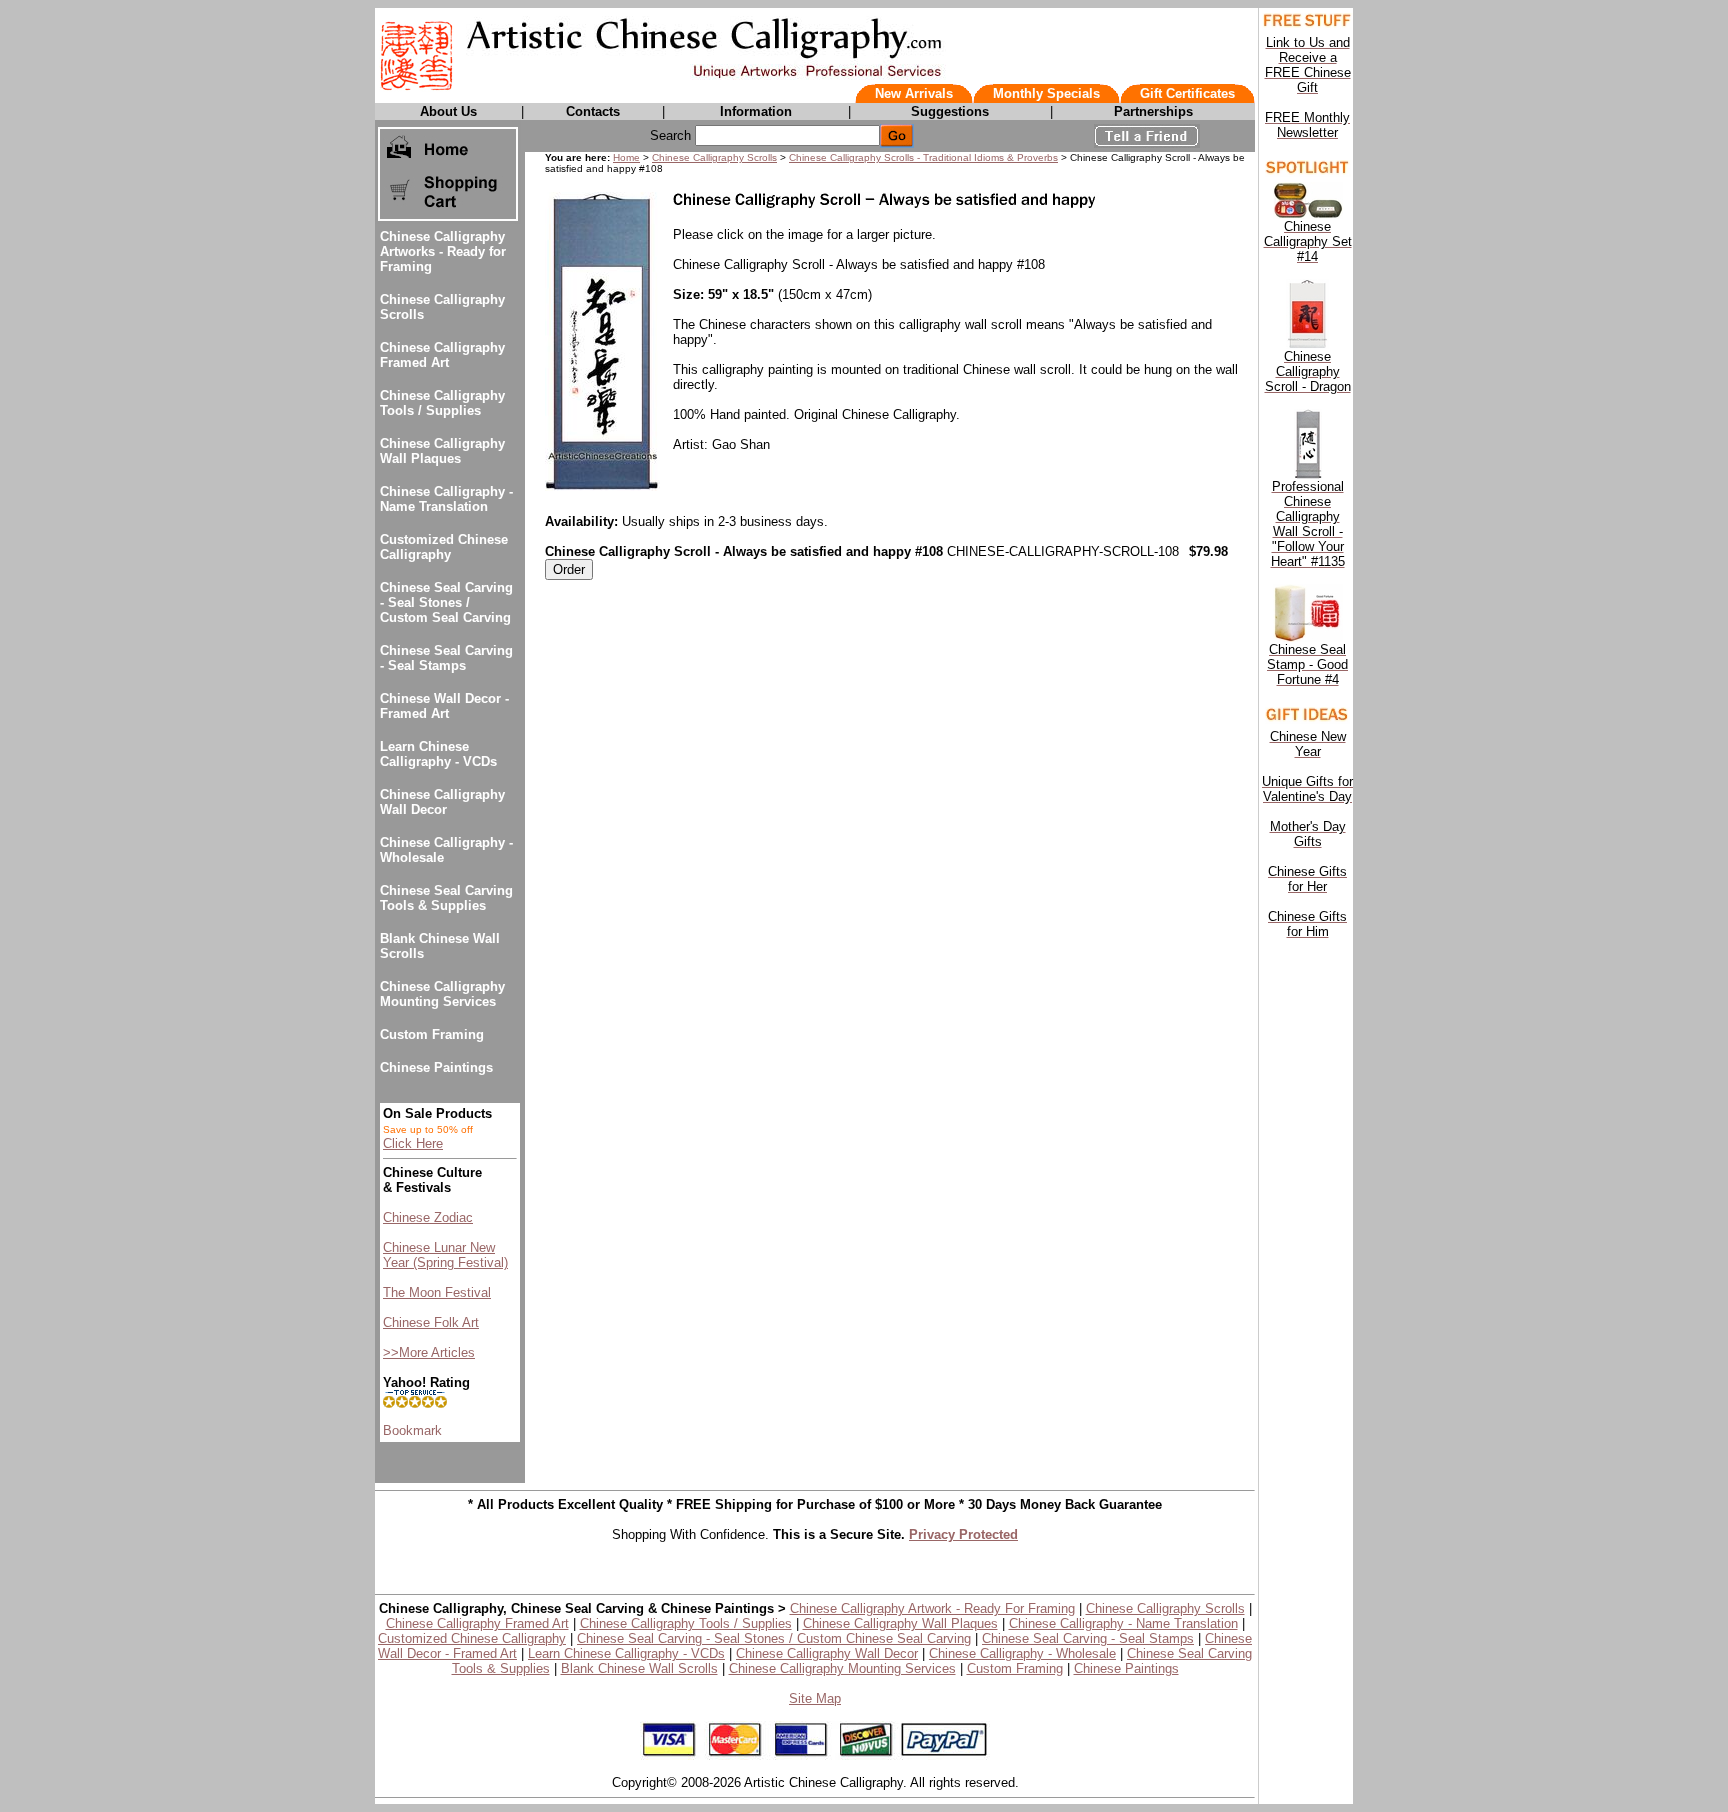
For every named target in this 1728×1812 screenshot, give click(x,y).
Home (626, 157)
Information (756, 111)
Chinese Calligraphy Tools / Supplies (442, 403)
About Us (448, 111)
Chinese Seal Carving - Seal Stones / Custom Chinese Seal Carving (774, 1638)
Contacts (593, 111)
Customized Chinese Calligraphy (444, 547)
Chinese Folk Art (431, 1322)
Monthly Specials (1046, 93)
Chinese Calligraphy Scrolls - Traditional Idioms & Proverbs (923, 157)
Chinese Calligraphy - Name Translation (446, 499)
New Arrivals (914, 93)
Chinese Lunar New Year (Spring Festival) (445, 1255)
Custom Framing (432, 1034)
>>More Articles (429, 1352)
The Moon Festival (437, 1292)
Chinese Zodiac (428, 1217)
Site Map (815, 1698)
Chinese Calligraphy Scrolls (714, 157)
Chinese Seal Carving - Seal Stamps (446, 658)
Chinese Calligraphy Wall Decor (442, 802)
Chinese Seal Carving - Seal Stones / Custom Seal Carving (446, 602)
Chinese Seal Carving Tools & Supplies (446, 898)
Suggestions (950, 111)
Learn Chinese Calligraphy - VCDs (438, 754)
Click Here (413, 1143)
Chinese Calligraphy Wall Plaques (442, 451)
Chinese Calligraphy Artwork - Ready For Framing (932, 1608)
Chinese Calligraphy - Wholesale (1022, 1653)
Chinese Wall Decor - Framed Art (444, 706)
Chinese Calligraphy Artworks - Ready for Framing (443, 251)
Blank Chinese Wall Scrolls (639, 1668)
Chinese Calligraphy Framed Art (442, 355)
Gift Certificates (1187, 93)
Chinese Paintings (436, 1067)
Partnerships (1153, 111)
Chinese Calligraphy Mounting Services (442, 994)
